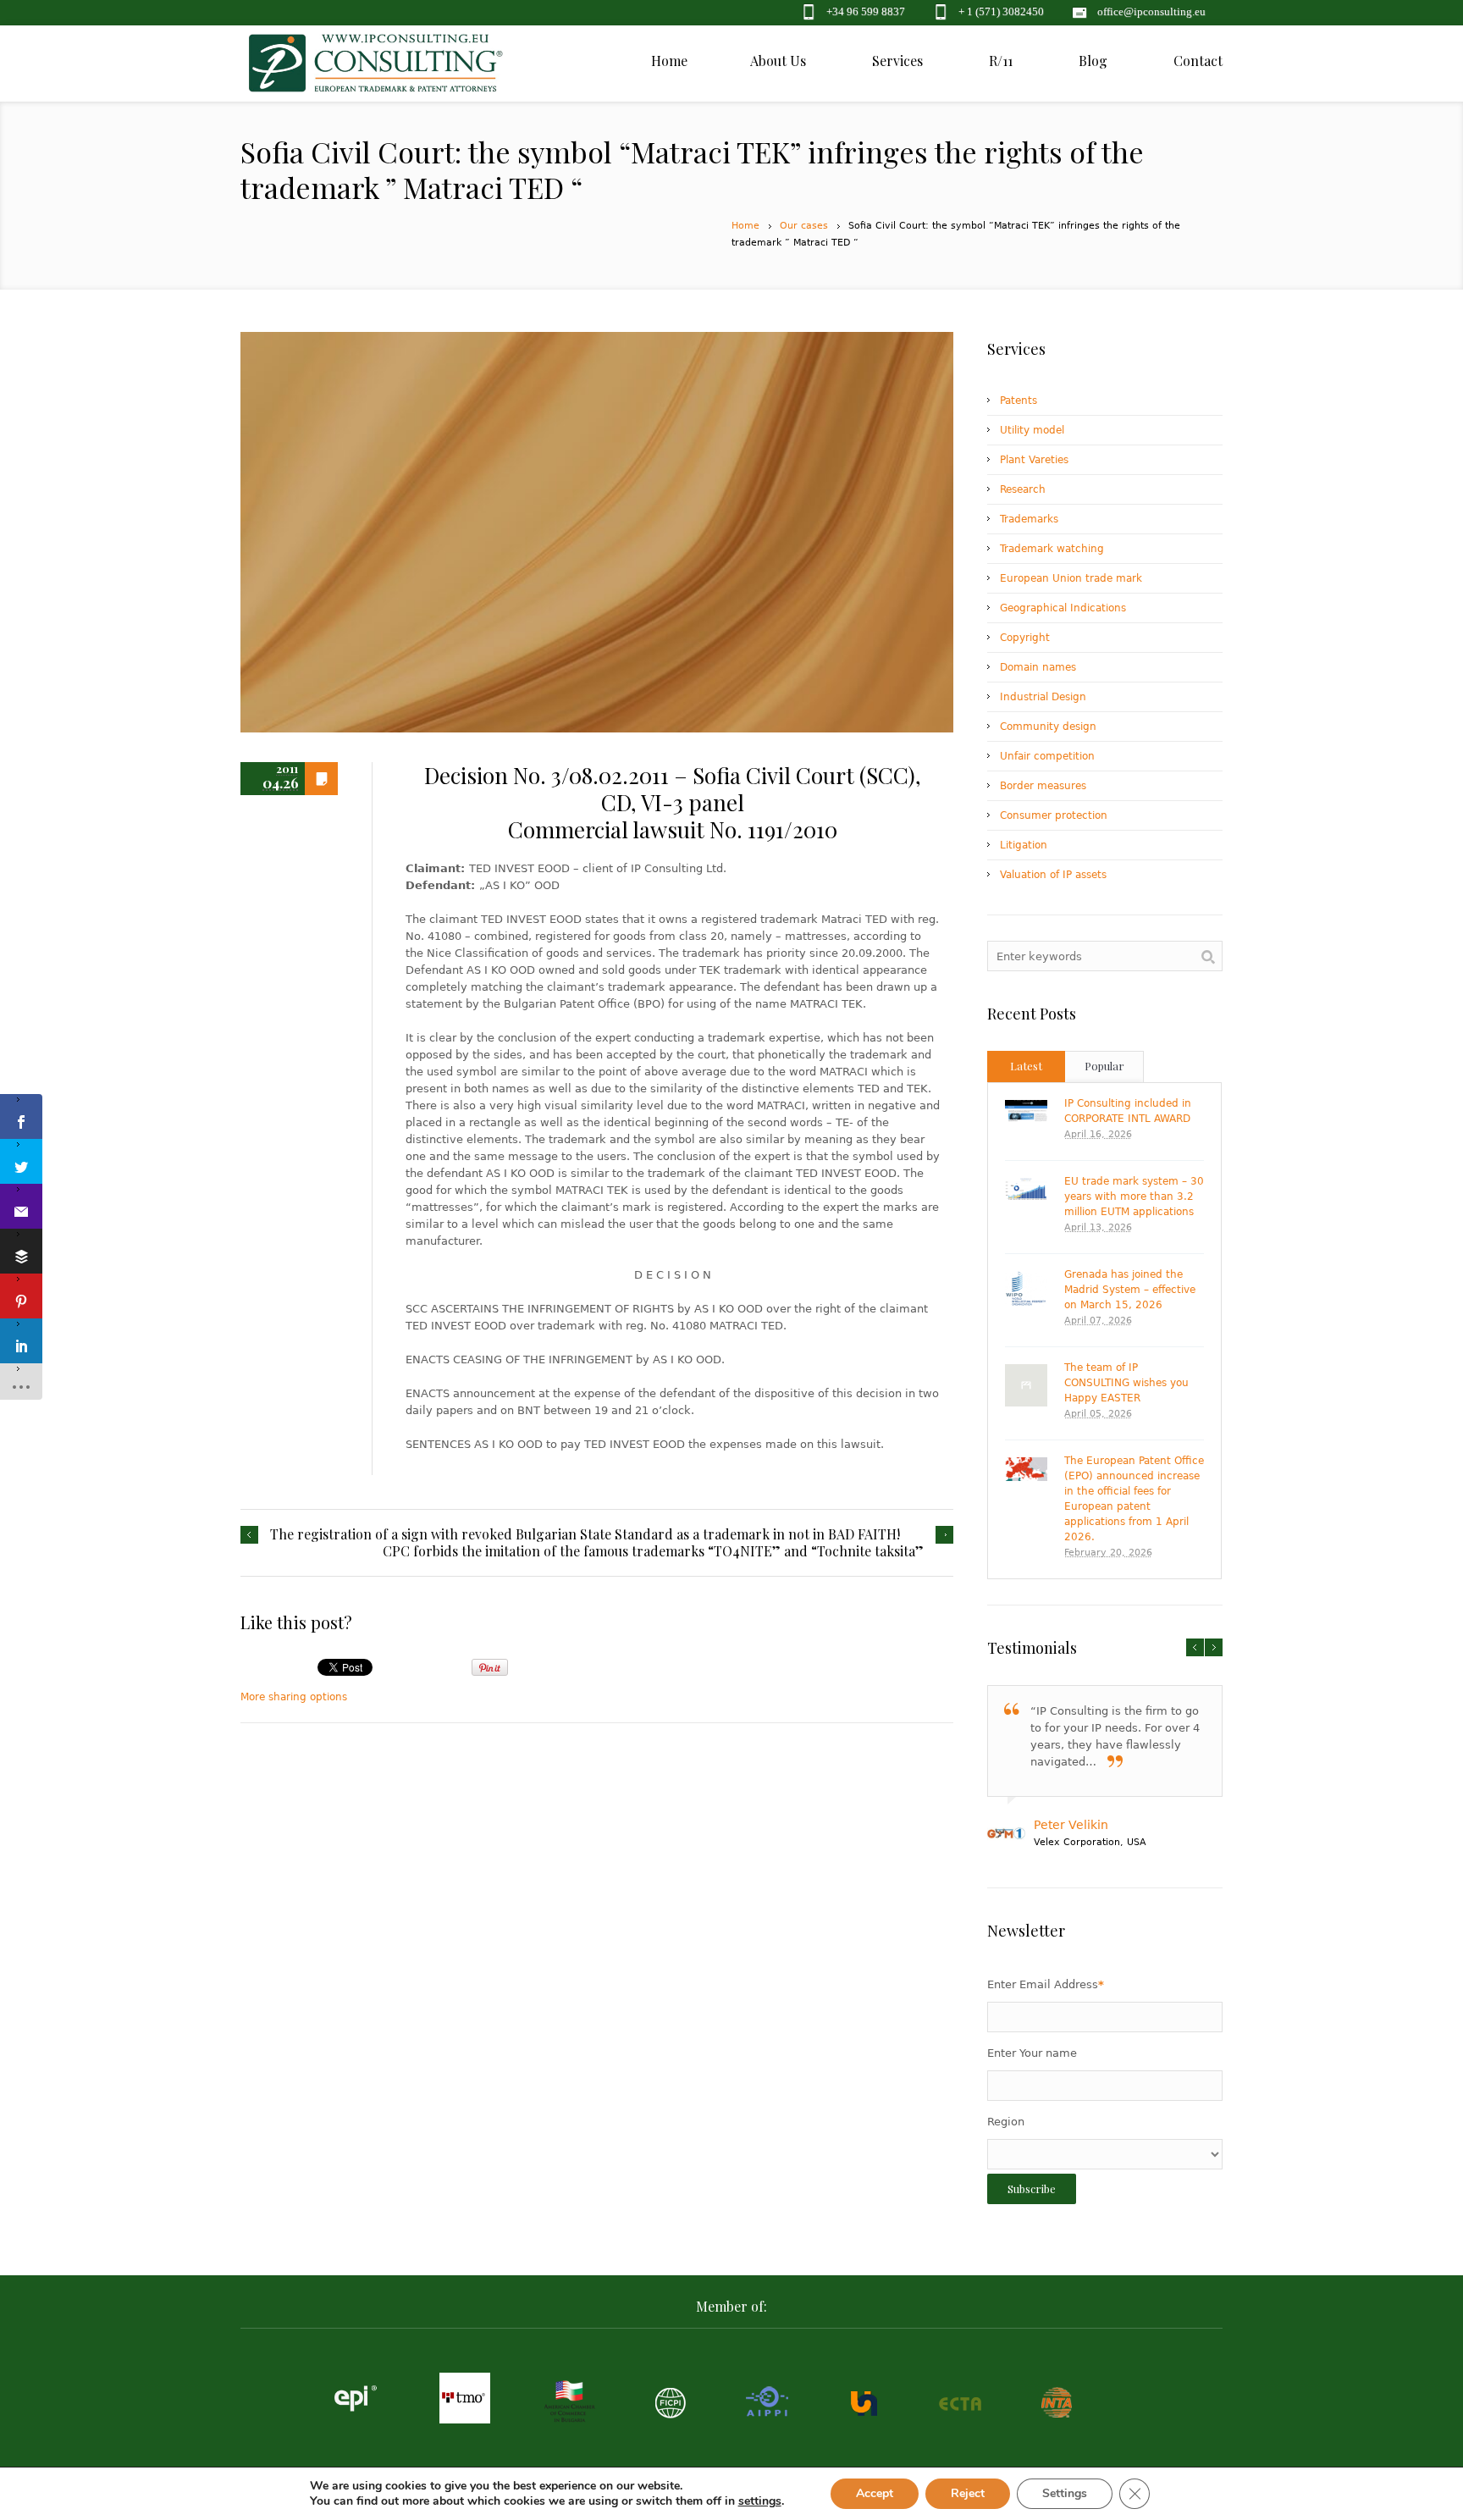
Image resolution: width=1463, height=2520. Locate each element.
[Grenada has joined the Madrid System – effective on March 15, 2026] (1026, 1289)
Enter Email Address (1046, 1984)
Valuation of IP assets (1053, 875)
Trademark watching (1052, 549)
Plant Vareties (1034, 460)
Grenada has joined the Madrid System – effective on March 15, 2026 (1130, 1290)
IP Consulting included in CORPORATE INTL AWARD (1128, 1111)
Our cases (804, 226)
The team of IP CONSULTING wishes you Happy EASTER (1126, 1383)
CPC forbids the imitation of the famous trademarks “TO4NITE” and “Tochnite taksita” (653, 1551)
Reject (968, 2493)
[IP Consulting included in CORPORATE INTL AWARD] (1026, 1111)
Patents (1019, 401)
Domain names (1038, 667)
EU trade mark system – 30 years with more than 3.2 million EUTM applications (1134, 1196)
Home (745, 226)
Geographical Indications (1063, 608)
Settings (1065, 2493)
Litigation (1024, 845)
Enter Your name (1032, 2053)
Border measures (1043, 786)
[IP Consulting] (376, 72)
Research (1023, 489)
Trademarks (1029, 519)
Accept (875, 2493)
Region (1006, 2122)
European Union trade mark (1071, 578)
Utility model (1032, 430)
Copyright (1025, 638)
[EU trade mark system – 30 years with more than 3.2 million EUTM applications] (1026, 1190)
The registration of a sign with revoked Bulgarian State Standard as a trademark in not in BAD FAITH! (585, 1534)
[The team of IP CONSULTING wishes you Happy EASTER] (1026, 1385)
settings (760, 2501)
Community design (1048, 727)
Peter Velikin (1071, 1825)
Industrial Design (1043, 697)
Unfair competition (1047, 756)
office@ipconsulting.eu (1151, 11)
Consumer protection (1054, 815)
